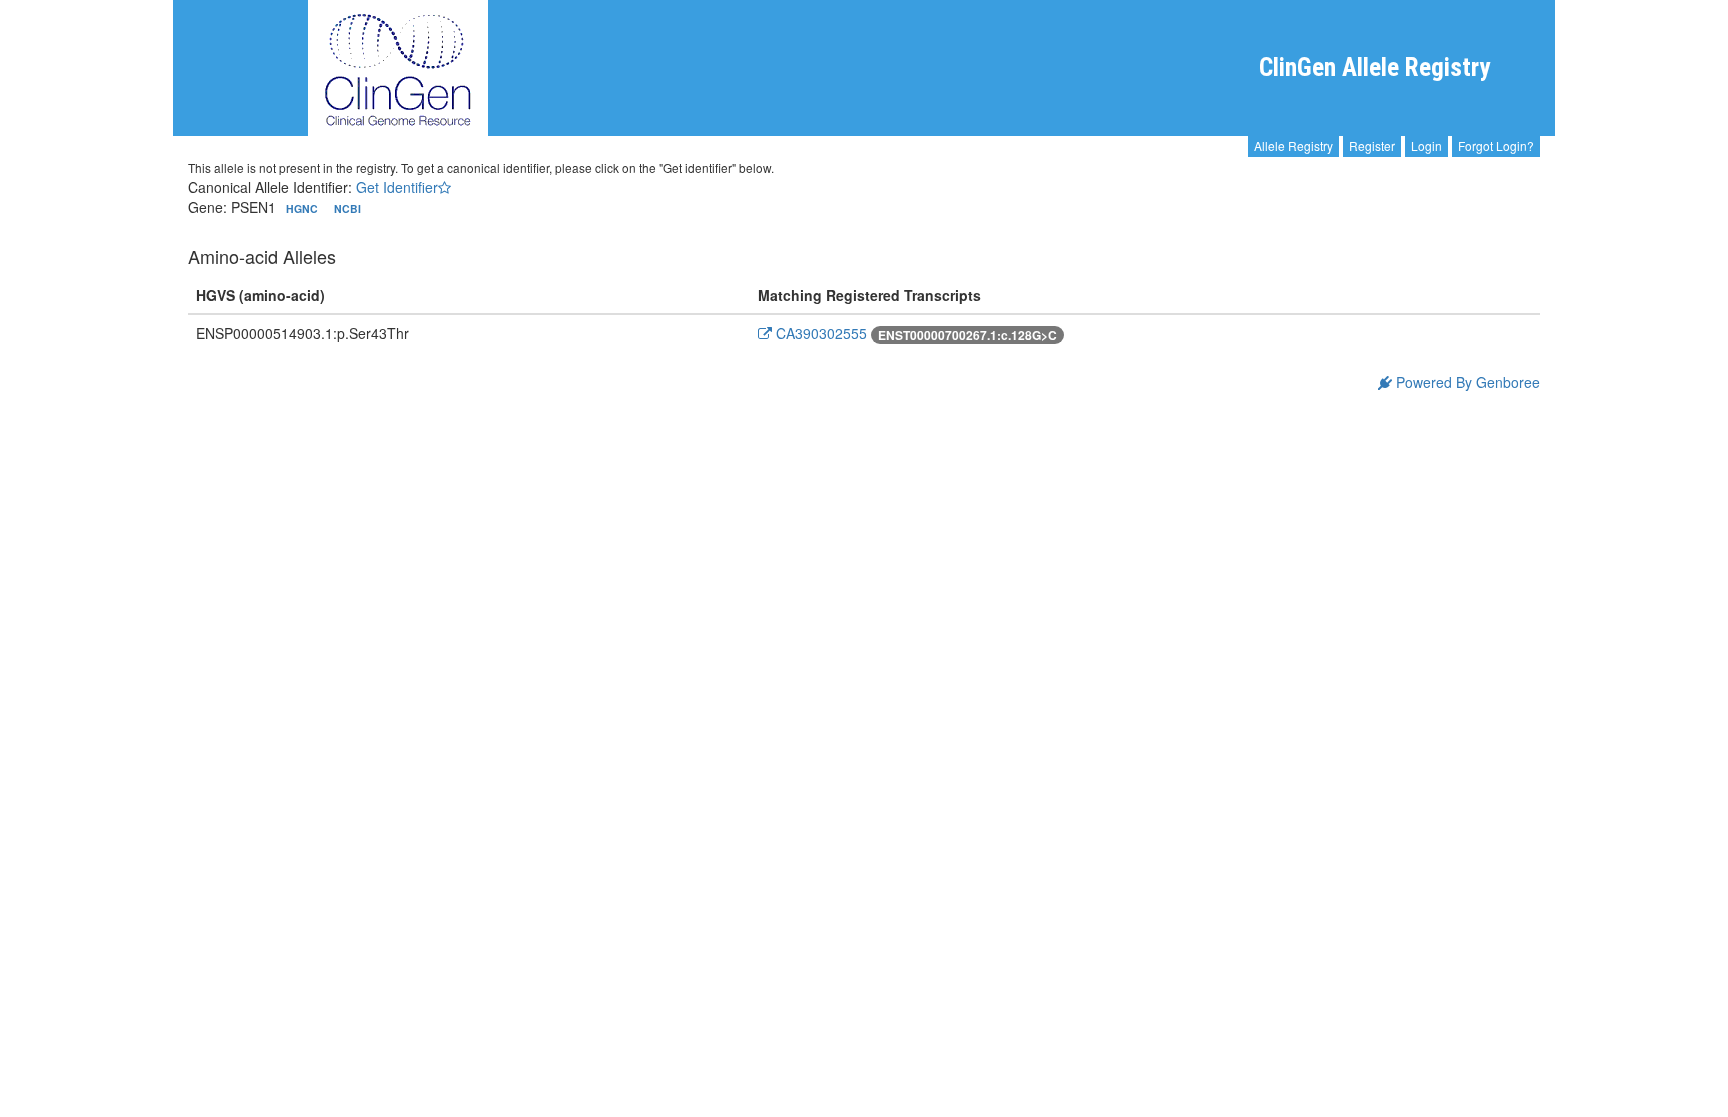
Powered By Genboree (1466, 382)
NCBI (347, 208)
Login (1426, 145)
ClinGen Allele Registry (1374, 67)
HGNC (303, 208)
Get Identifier (397, 187)
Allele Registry (1293, 145)
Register (1372, 145)
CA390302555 (819, 333)
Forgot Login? (1496, 145)
